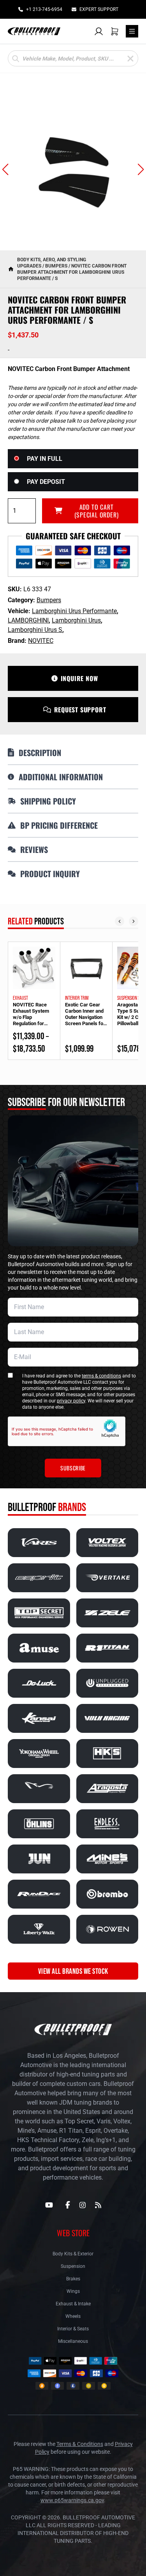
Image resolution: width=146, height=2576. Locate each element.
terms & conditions (101, 1376)
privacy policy (71, 1401)
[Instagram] (83, 2205)
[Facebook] (68, 2205)
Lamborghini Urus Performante (74, 611)
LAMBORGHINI (28, 620)
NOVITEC (41, 641)
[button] (5, 169)
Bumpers (56, 266)
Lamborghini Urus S (35, 630)
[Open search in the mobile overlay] (73, 58)
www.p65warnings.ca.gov (72, 2500)
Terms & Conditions (80, 2444)
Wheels (73, 2316)
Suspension (73, 2266)
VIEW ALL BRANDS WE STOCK (73, 1971)
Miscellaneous (73, 2341)
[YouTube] (49, 2205)
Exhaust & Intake (73, 2304)
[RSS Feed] (98, 2205)
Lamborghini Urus (76, 620)
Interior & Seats (73, 2329)
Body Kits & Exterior (73, 2254)
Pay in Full (45, 459)
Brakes (73, 2279)
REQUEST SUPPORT (80, 710)
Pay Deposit (46, 482)
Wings (73, 2291)
